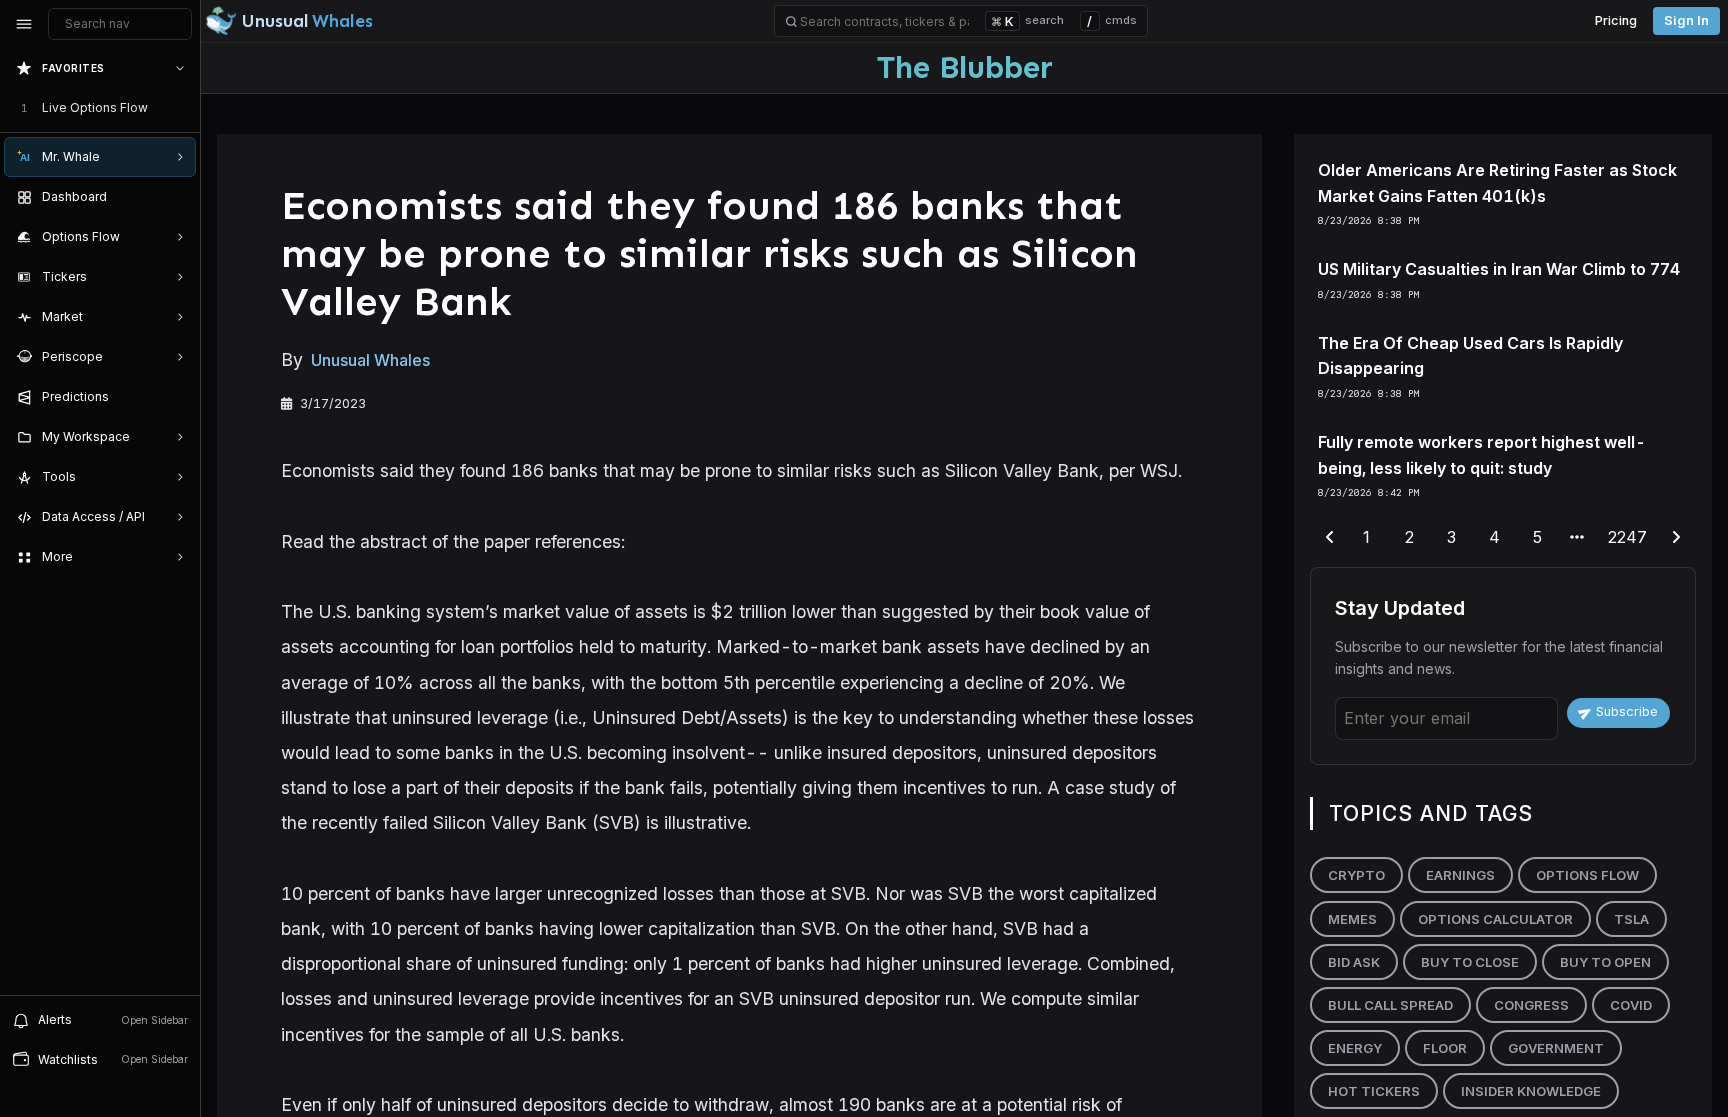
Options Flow (1587, 875)
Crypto (1356, 875)
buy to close (1470, 962)
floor (1445, 1048)
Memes (1352, 919)
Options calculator (1495, 919)
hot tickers (1374, 1091)
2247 (1627, 537)
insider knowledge (1531, 1091)
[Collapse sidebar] (24, 24)
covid (1631, 1005)
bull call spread (1390, 1005)
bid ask (1354, 962)
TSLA (1631, 919)
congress (1531, 1005)
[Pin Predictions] (176, 397)
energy (1355, 1048)
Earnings (1460, 875)
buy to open (1605, 962)
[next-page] (1676, 538)
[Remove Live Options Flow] (182, 108)
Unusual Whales (370, 360)
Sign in (1686, 20)
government (1556, 1048)
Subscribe (1627, 711)
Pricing (1616, 20)
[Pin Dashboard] (176, 197)
